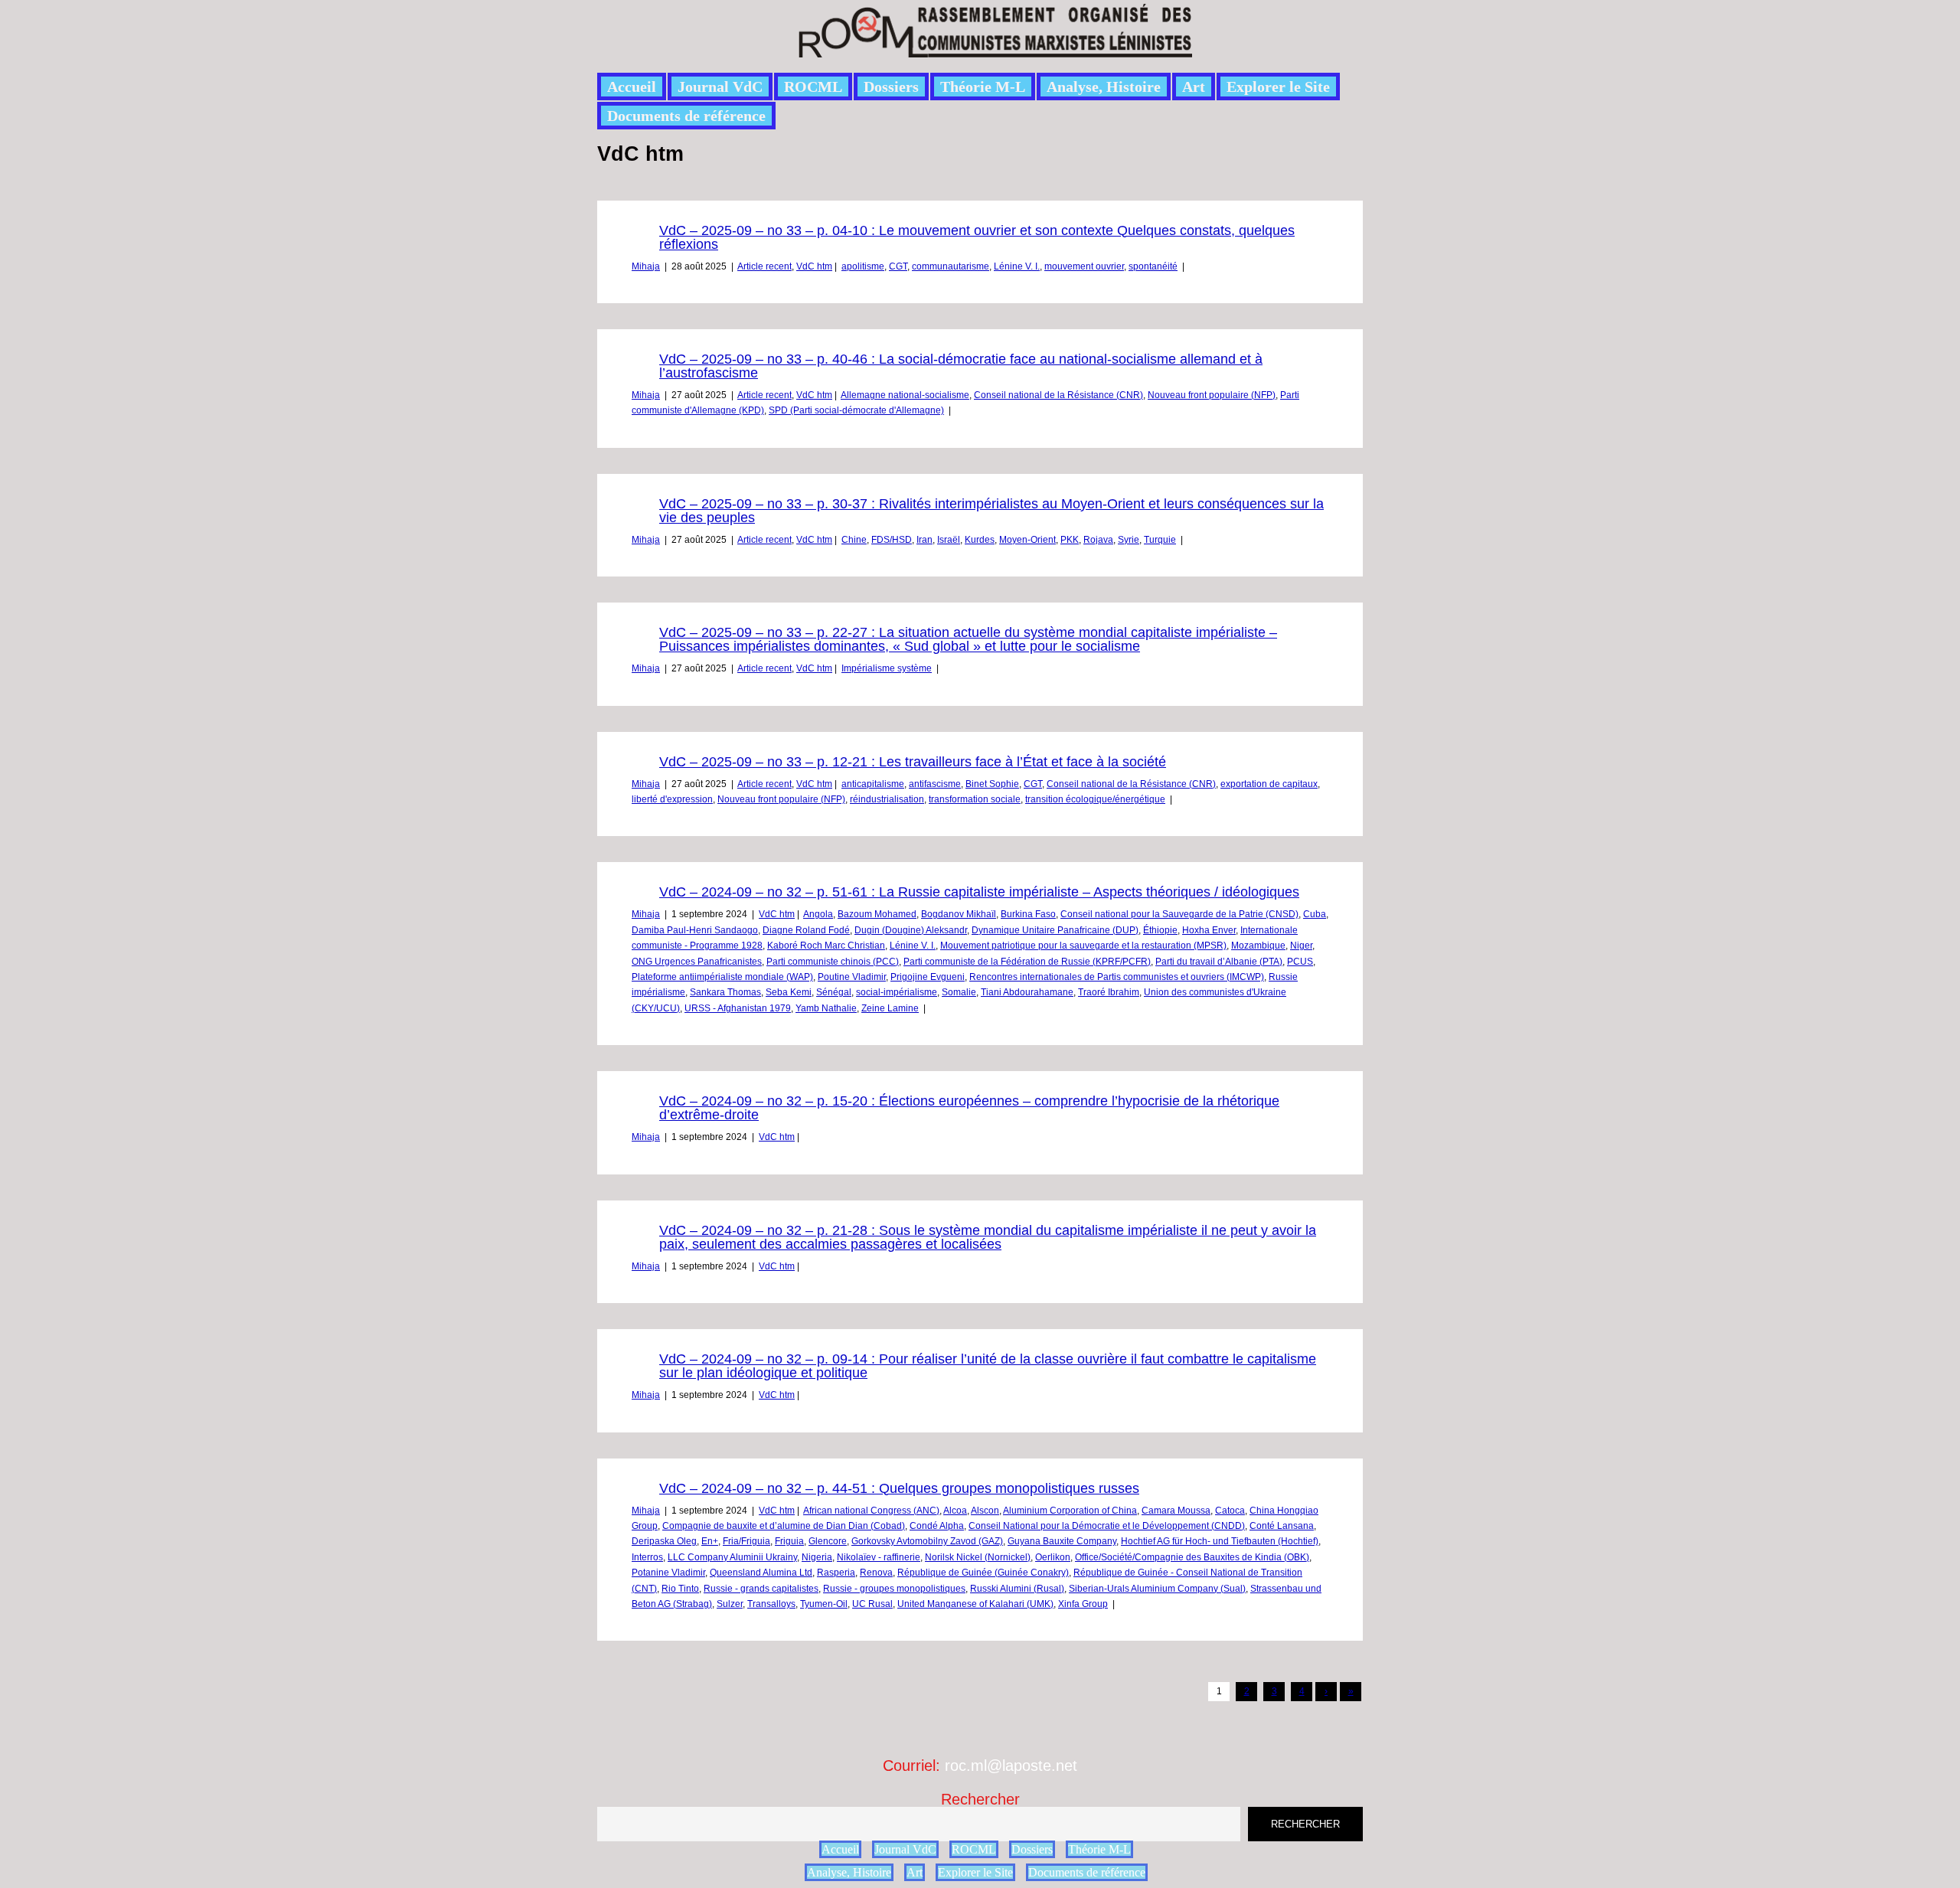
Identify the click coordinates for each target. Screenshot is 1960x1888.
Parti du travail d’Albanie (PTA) (1219, 962)
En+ (710, 1541)
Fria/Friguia (746, 1541)
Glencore (828, 1541)
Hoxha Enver (1209, 930)
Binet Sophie (992, 784)
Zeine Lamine (890, 1008)
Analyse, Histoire (1104, 87)
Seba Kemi (789, 992)
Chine (854, 540)
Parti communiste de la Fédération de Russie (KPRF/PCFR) (1027, 962)
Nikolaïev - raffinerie (879, 1557)
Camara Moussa (1176, 1511)
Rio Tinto (680, 1589)
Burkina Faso (1028, 914)
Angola (818, 914)
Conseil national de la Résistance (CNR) (1058, 395)
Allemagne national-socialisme (905, 395)
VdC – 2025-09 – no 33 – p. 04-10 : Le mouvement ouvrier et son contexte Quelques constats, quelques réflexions (977, 237)
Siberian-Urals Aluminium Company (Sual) (1157, 1589)
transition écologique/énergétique (1095, 799)
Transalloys (771, 1604)
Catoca (1230, 1511)
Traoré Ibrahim (1109, 992)
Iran (924, 540)
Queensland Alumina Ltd (761, 1573)
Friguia (789, 1541)
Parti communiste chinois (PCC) (833, 962)
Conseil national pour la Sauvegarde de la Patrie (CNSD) (1179, 914)
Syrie (1129, 540)
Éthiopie (1160, 930)
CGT (898, 266)
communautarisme (951, 266)
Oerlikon (1053, 1557)
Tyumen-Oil (824, 1604)
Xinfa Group (1083, 1604)
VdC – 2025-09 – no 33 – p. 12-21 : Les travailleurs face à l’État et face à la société (913, 762)
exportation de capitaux (1269, 784)
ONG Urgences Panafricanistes (697, 962)
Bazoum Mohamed (877, 914)
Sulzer (730, 1604)
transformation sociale (975, 799)
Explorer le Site (1278, 87)
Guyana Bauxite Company (1062, 1541)
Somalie (959, 992)
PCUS (1300, 962)
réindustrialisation (887, 799)
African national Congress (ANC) (871, 1511)
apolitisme (863, 266)
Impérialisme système (887, 668)
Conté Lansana (1282, 1526)
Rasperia (836, 1573)
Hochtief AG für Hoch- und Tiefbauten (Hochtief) (1220, 1541)
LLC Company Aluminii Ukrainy (732, 1557)
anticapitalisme (873, 784)
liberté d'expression (672, 799)
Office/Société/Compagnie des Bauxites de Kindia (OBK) (1192, 1557)
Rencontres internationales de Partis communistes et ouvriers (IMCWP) (1117, 977)
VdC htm (814, 266)
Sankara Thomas (725, 992)
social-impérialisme (897, 992)
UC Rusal (872, 1604)
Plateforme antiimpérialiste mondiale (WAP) (722, 977)
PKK (1070, 540)
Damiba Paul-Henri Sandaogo (695, 930)
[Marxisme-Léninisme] (994, 49)
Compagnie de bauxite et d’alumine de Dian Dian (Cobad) (784, 1526)
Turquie (1160, 540)
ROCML (813, 87)
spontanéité (1153, 266)
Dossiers (891, 87)
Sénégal (834, 992)
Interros (647, 1557)
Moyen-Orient (1027, 540)
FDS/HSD (892, 540)
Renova (876, 1573)
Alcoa (955, 1511)
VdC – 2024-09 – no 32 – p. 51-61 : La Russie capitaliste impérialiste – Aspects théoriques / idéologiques (979, 892)
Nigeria (817, 1557)
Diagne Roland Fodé (806, 930)
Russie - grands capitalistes (761, 1589)
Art (1194, 87)
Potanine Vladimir (668, 1573)
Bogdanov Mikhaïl (959, 914)
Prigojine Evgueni (928, 977)
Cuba (1315, 914)
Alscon (985, 1511)
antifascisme (935, 784)
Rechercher (980, 1799)
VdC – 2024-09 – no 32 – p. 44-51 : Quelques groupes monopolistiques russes (899, 1488)
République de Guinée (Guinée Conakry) (983, 1573)
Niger (1301, 946)
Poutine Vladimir (852, 977)
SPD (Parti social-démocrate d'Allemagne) (856, 410)
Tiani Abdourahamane (1027, 992)
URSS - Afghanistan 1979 (738, 1008)
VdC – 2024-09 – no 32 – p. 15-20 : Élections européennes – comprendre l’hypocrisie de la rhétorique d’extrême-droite (969, 1108)
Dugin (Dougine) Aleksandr (911, 930)
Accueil (632, 87)
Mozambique (1258, 946)
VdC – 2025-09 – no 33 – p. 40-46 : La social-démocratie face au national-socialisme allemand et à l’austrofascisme (961, 366)
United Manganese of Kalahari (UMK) (975, 1604)
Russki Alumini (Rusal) (1017, 1589)
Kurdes (980, 540)
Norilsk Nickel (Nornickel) (978, 1557)
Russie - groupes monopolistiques (894, 1589)
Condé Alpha (937, 1526)
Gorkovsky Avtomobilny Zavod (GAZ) (927, 1541)
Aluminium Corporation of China (1070, 1511)
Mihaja (646, 266)
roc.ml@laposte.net (1011, 1766)
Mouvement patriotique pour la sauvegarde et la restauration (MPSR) (1083, 946)
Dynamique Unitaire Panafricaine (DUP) (1055, 930)
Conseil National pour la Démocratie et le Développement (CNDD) (1107, 1526)
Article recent (764, 266)
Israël (949, 540)
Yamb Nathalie (826, 1008)
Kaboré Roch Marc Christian (826, 946)
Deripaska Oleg (664, 1541)
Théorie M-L (983, 87)
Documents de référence (686, 116)
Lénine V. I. (1017, 266)
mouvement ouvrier (1084, 266)
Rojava (1098, 540)
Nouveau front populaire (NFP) (1212, 395)
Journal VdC (720, 87)
